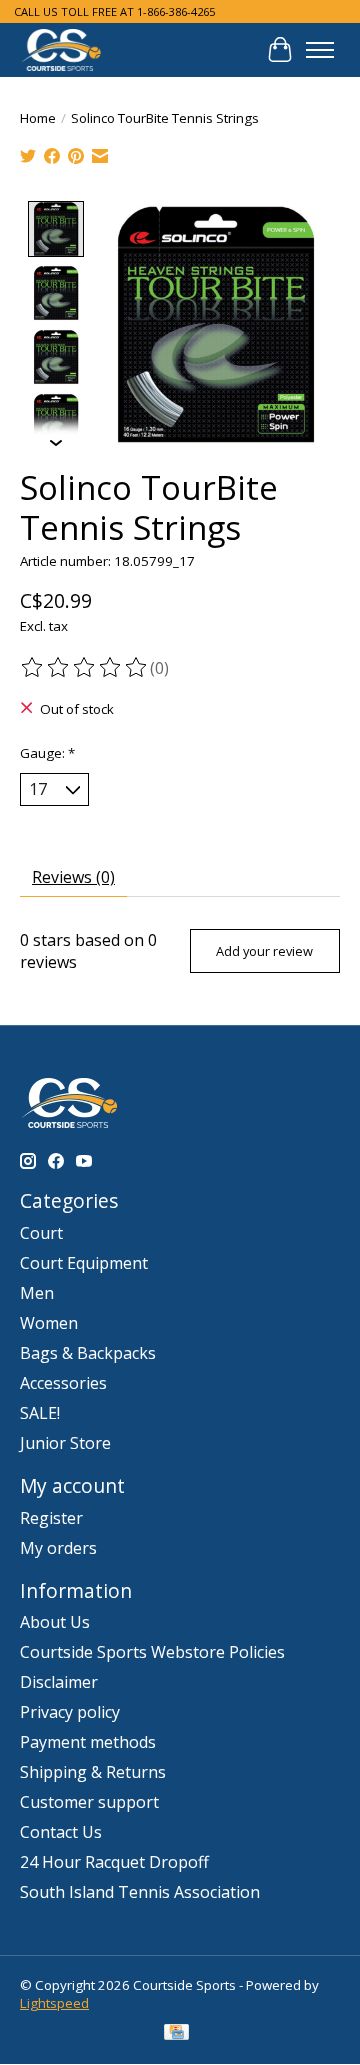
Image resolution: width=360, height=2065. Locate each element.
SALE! (40, 1413)
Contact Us (61, 1832)
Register (51, 1518)
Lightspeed (54, 2003)
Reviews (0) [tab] (73, 877)
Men (37, 1293)
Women (49, 1323)
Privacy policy (70, 1712)
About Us (55, 1622)
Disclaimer (59, 1682)
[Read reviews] (85, 668)
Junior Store (65, 1443)
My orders (58, 1548)
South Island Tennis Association (140, 1892)
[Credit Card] (176, 2034)
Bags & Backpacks (88, 1353)
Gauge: (47, 753)
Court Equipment (84, 1263)
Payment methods (88, 1742)
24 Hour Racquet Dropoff (114, 1862)
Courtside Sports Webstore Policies (152, 1652)
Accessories (63, 1383)
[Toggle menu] (320, 50)
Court (41, 1233)
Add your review (264, 951)
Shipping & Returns (93, 1772)
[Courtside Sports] (61, 49)
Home (38, 118)
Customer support (89, 1802)
